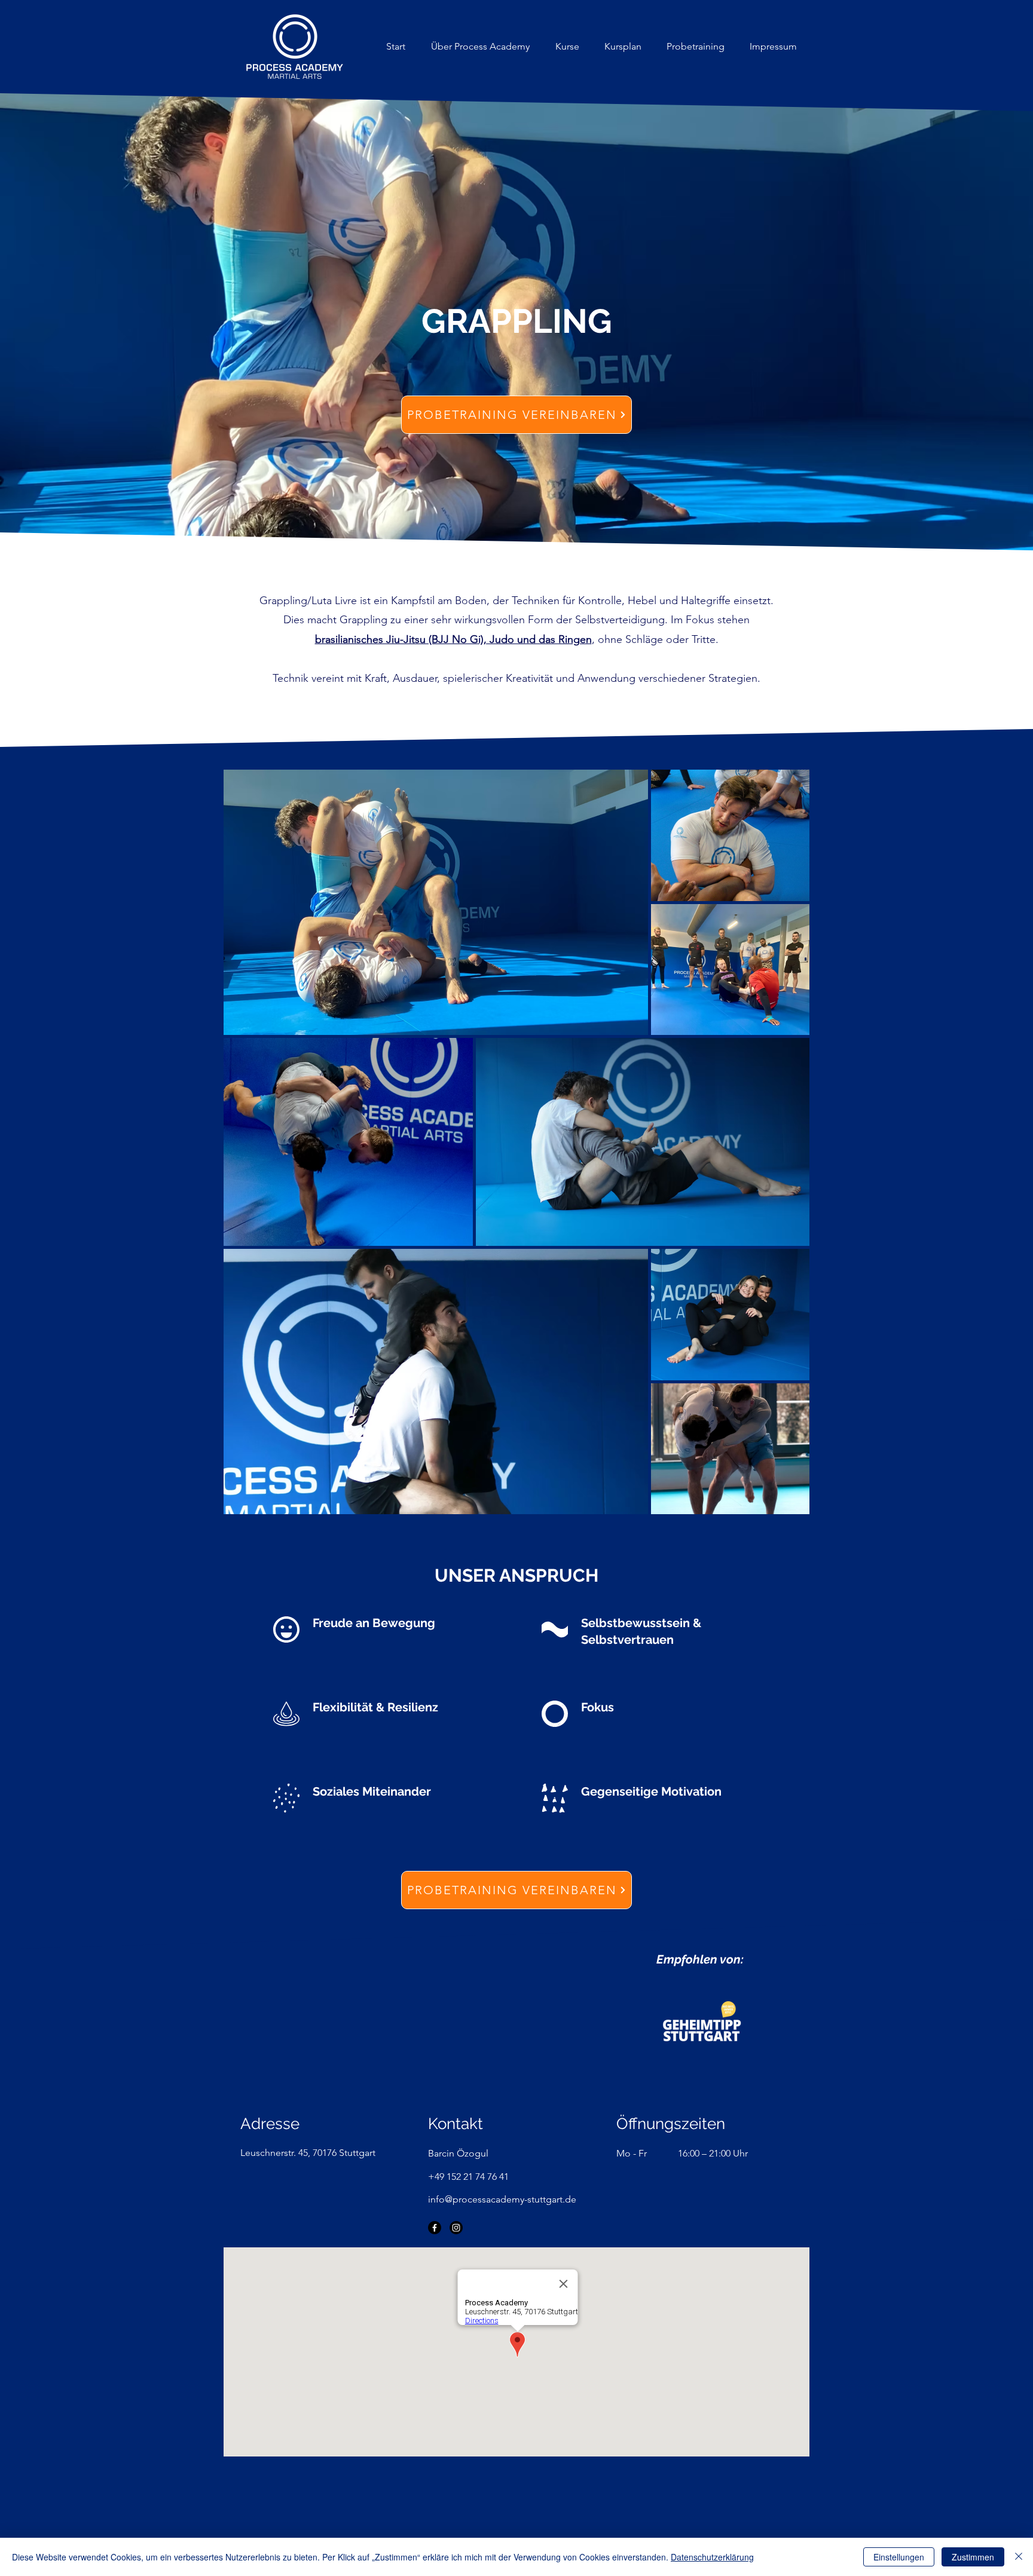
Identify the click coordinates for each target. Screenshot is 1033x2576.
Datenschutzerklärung (712, 2557)
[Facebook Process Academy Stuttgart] (435, 2228)
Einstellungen (899, 2557)
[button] (567, 47)
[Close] (1019, 2557)
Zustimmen (973, 2557)
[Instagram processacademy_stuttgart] (456, 2228)
